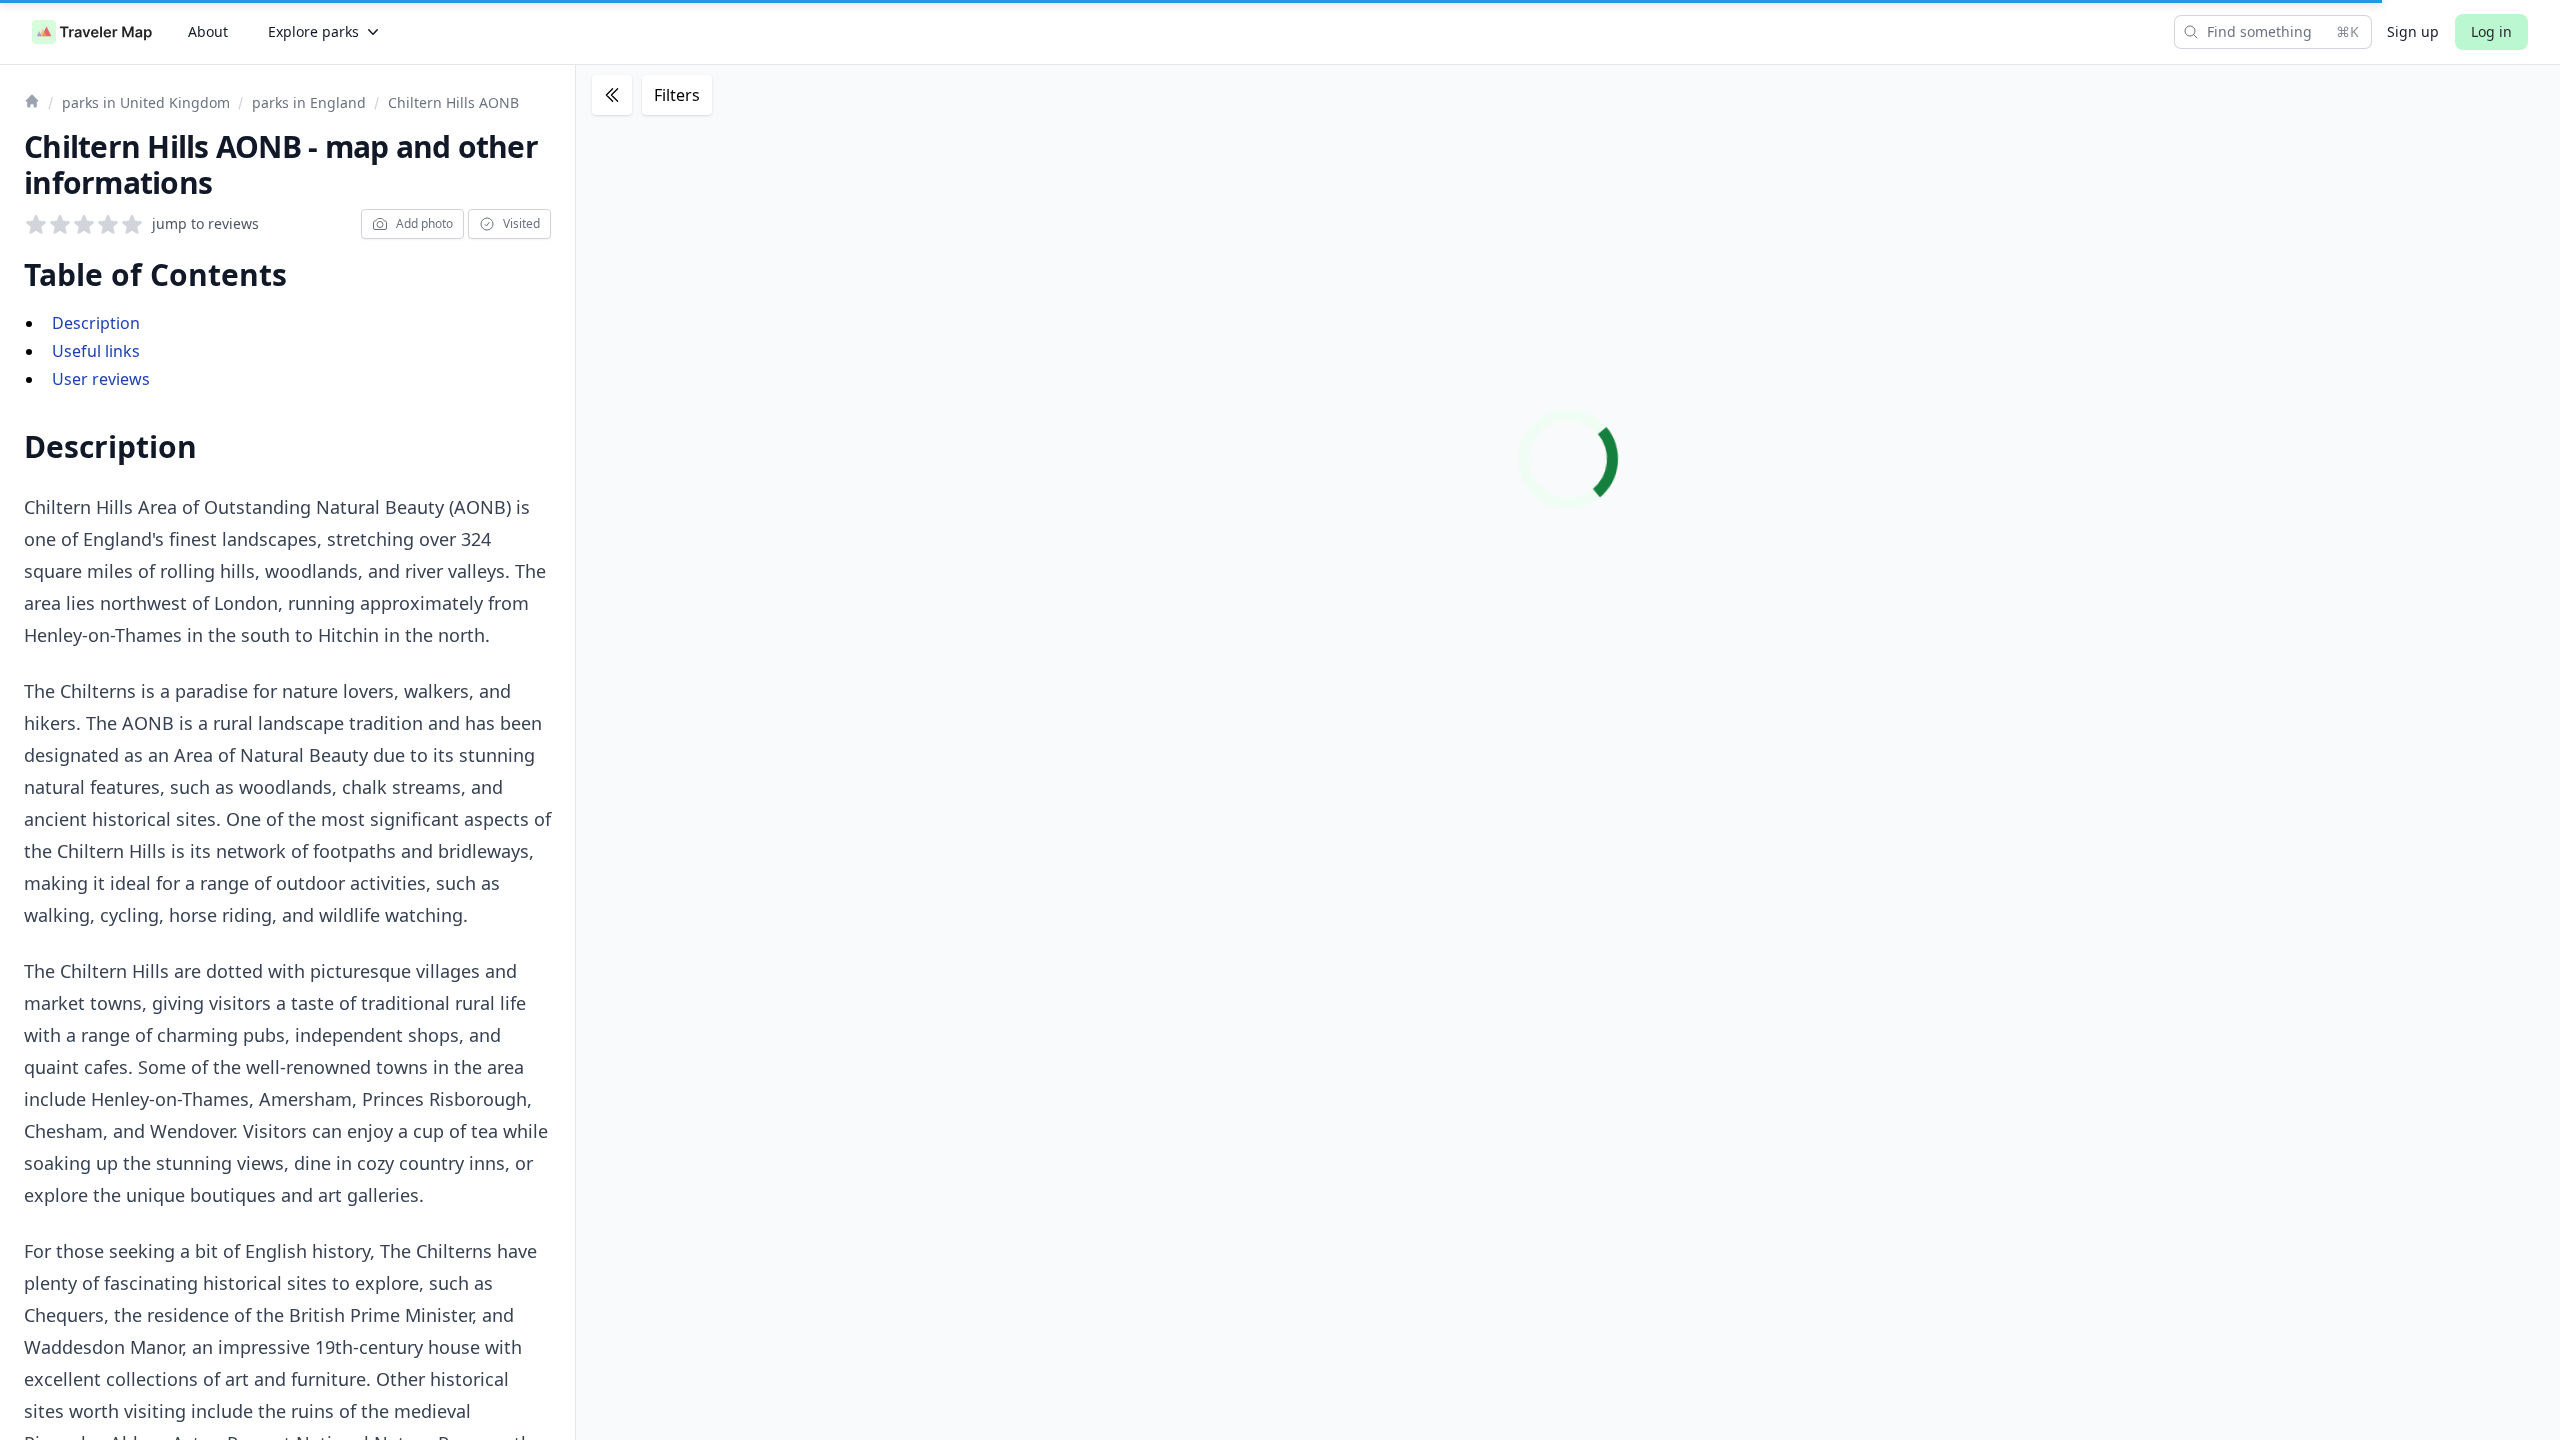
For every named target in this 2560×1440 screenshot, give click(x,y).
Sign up (2413, 31)
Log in (2491, 31)
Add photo (424, 223)
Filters (677, 95)
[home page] (92, 32)
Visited (521, 223)
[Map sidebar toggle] (612, 95)
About (208, 31)
